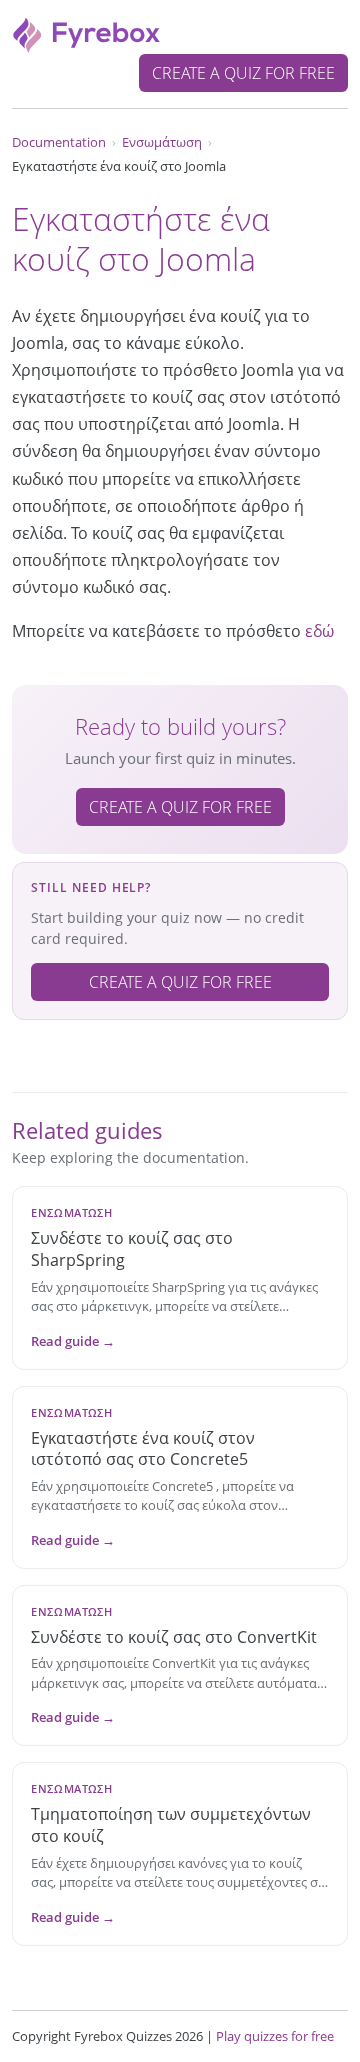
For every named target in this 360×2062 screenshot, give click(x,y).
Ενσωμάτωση (162, 142)
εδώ (319, 631)
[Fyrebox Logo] (87, 33)
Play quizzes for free (275, 2036)
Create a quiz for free (243, 73)
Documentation (59, 142)
